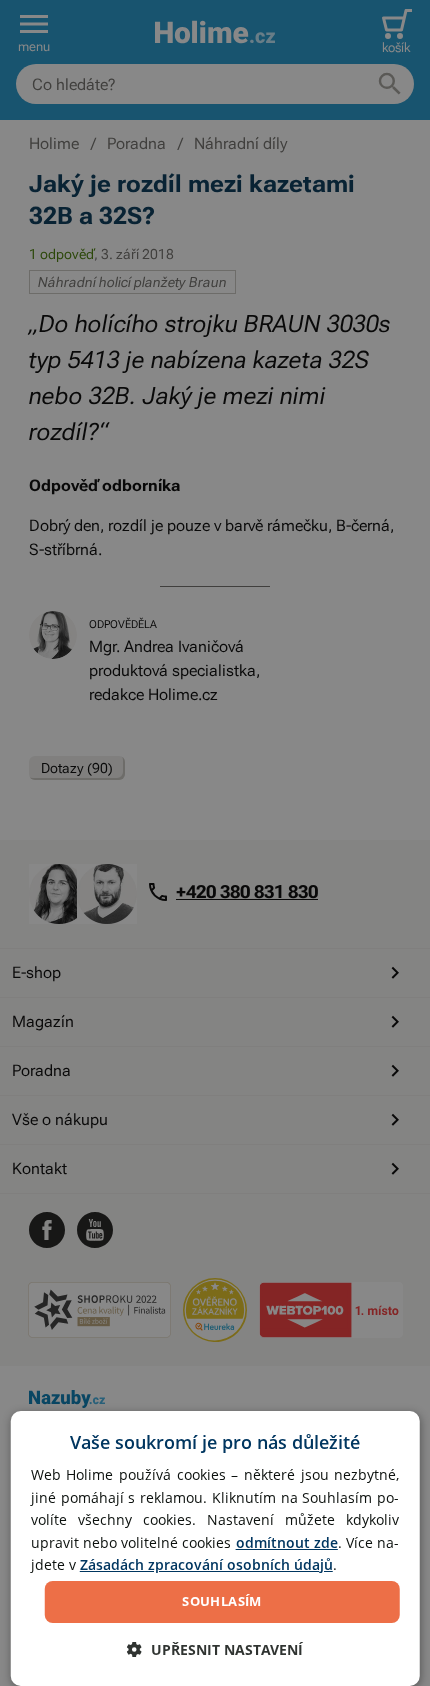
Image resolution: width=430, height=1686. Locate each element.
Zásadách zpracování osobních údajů (206, 1564)
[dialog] (215, 1548)
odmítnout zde (287, 1542)
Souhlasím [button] (222, 1601)
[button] (215, 1649)
